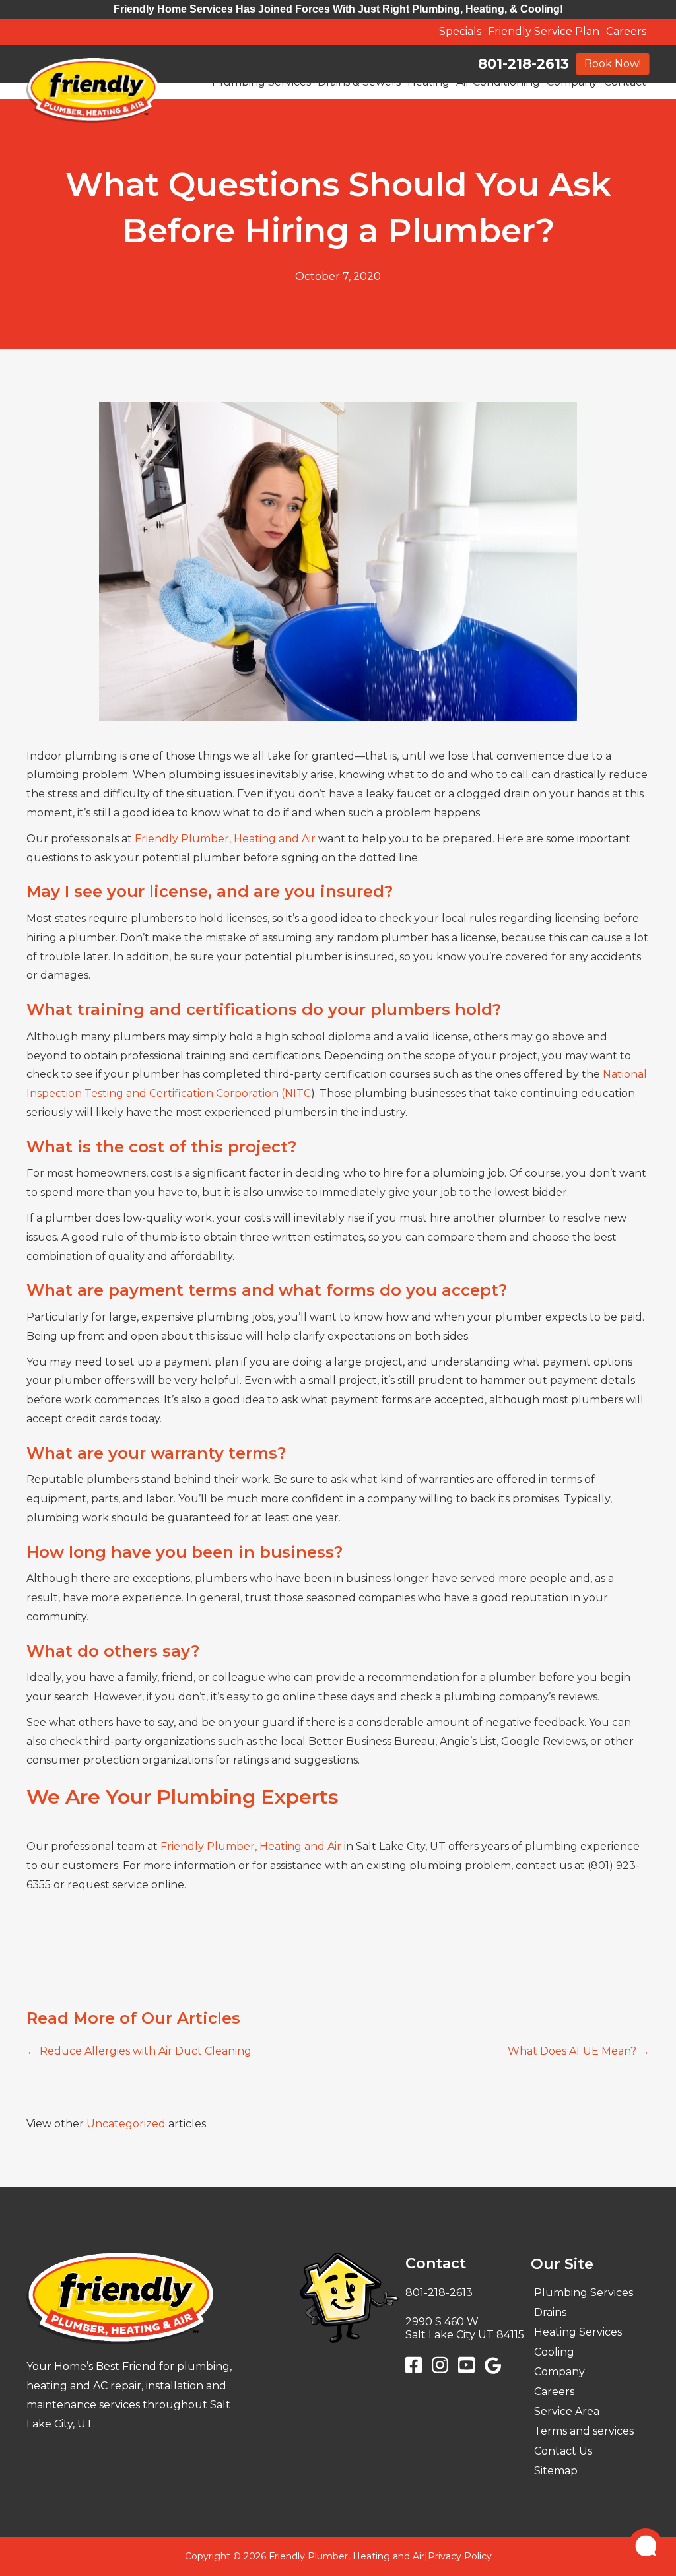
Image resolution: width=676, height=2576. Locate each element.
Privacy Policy (460, 2556)
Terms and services (584, 2431)
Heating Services (578, 2332)
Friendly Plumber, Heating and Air (224, 839)
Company (559, 2372)
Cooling (554, 2352)
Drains (550, 2312)
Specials (460, 31)
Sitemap (556, 2471)
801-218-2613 (524, 64)
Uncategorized (126, 2124)
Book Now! (613, 64)
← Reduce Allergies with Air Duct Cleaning (139, 2051)
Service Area (567, 2411)
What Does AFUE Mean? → (579, 2051)
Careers (626, 31)
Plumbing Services (584, 2293)
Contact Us (563, 2451)
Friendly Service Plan (544, 31)
